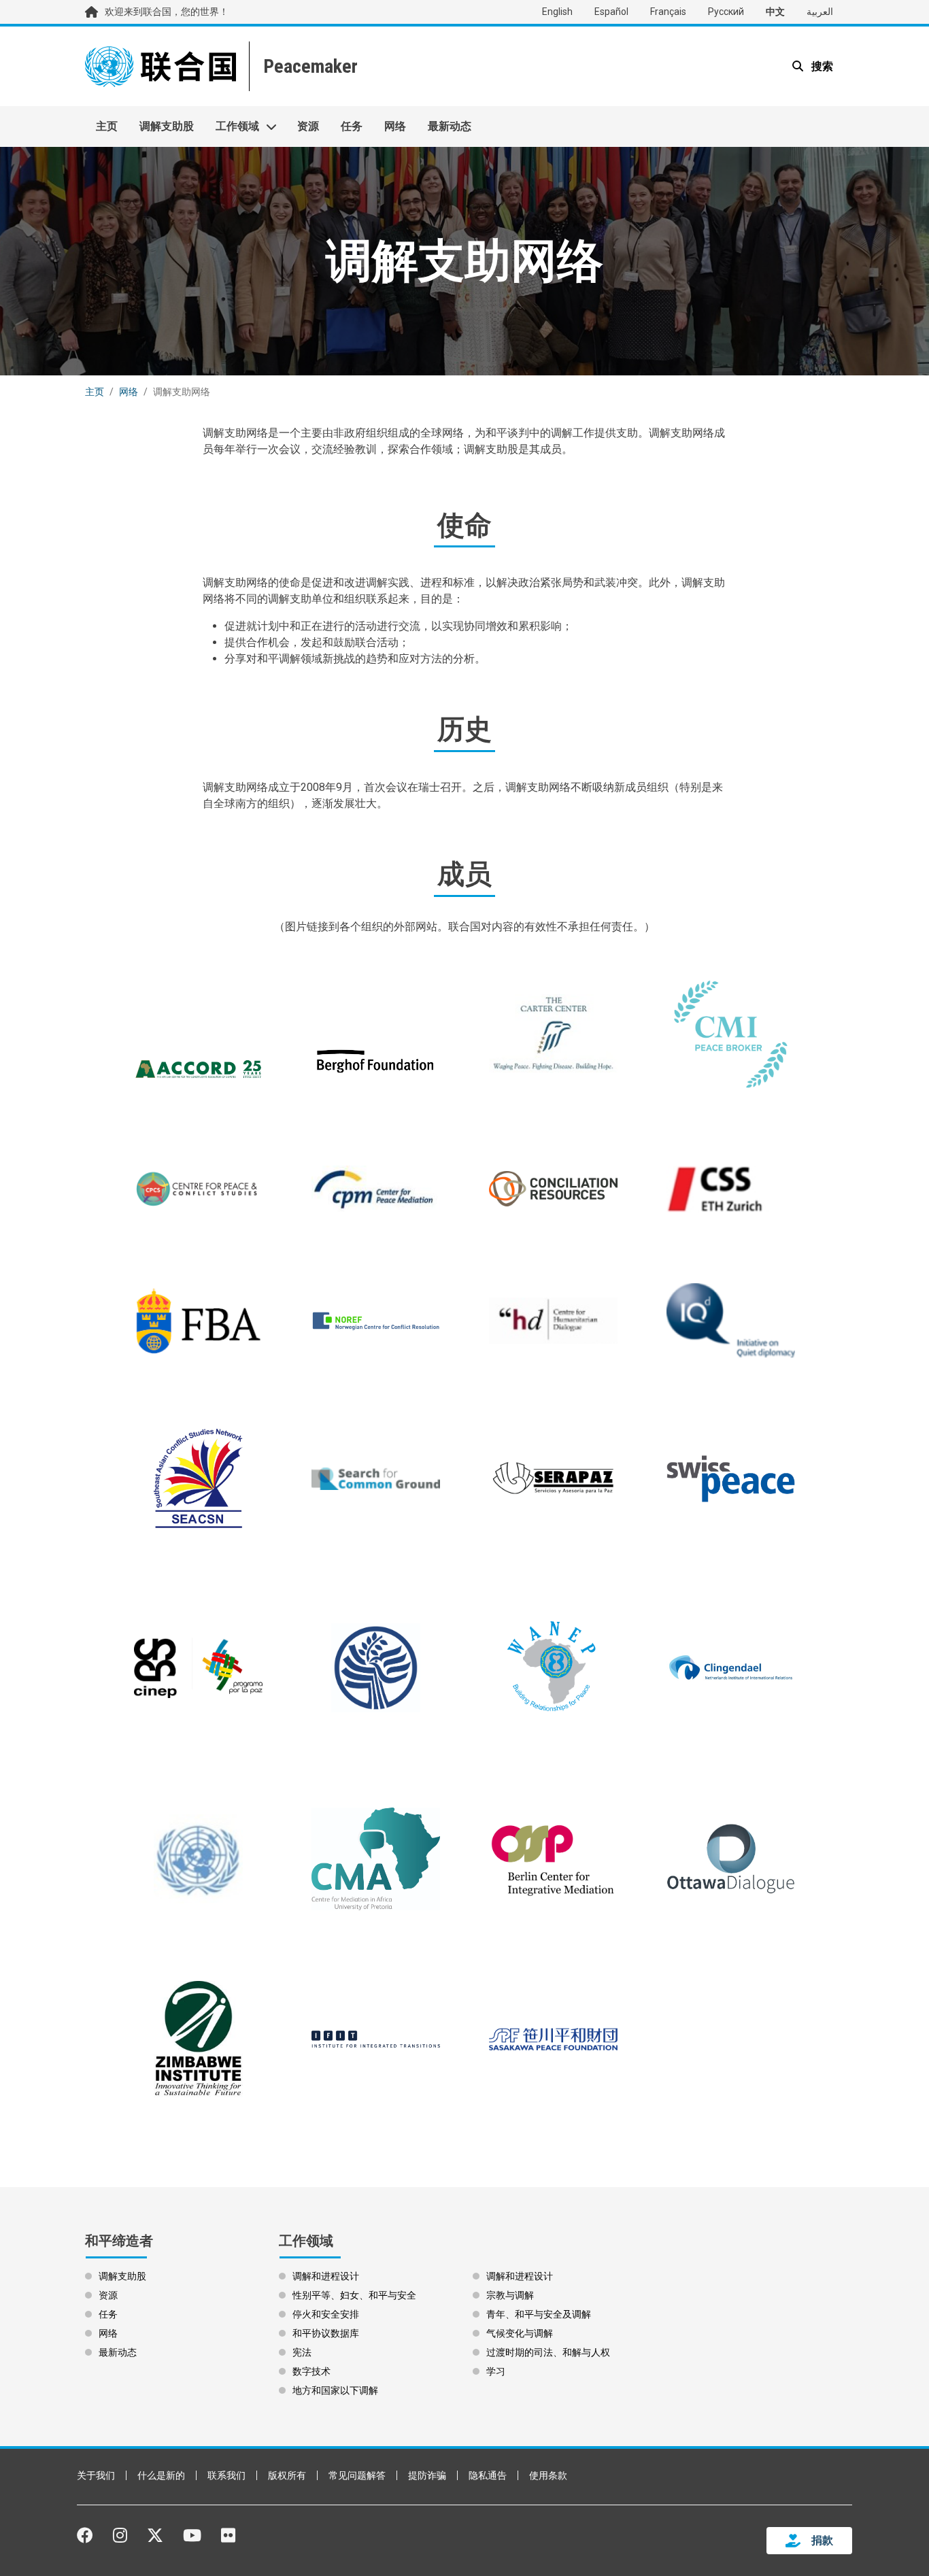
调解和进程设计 (326, 2276)
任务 (352, 126)
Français (668, 12)
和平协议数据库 (326, 2333)
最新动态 (450, 126)
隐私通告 (488, 2475)
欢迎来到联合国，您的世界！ (167, 12)
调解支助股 (167, 126)
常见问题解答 (357, 2475)
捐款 (822, 2540)
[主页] (309, 66)
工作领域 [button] (237, 126)
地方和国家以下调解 (335, 2390)
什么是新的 (161, 2475)
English (557, 12)
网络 (395, 126)
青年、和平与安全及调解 (539, 2314)
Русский (726, 12)
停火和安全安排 (326, 2314)
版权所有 (287, 2475)
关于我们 (96, 2475)
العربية (820, 12)
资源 (308, 126)
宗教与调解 (510, 2295)
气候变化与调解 (520, 2333)
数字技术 (311, 2371)
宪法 (302, 2352)
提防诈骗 (427, 2475)
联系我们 (226, 2475)
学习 (496, 2371)
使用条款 (548, 2475)
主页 (107, 126)
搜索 (821, 66)
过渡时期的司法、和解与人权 (548, 2352)
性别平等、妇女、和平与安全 (354, 2295)
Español (611, 12)
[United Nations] (161, 66)
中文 (775, 12)
